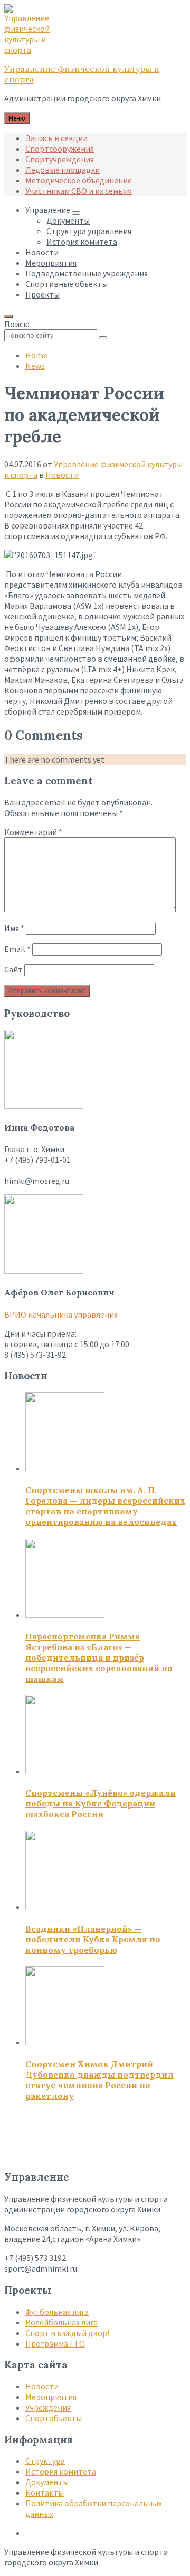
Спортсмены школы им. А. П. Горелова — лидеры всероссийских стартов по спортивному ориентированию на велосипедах (105, 1506)
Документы (47, 2482)
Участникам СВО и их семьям (79, 191)
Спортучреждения (60, 159)
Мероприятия (51, 2397)
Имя (14, 928)
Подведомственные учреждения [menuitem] (87, 273)
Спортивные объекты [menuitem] (66, 284)
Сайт (13, 969)
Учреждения (48, 2407)
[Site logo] (31, 50)
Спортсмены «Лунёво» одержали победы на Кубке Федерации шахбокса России (101, 1803)
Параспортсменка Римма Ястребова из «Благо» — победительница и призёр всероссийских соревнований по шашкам (99, 1657)
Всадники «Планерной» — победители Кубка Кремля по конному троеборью (93, 1939)
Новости (62, 475)
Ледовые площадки (63, 170)
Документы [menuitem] (68, 220)
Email (17, 949)
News (35, 366)
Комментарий (33, 832)
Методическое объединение (79, 180)
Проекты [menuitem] (42, 294)
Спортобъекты (54, 2418)
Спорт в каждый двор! (67, 2333)
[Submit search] (103, 338)
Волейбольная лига (61, 2322)
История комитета (61, 2471)
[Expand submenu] (76, 213)
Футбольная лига (57, 2312)
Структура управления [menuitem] (89, 231)
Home (36, 355)
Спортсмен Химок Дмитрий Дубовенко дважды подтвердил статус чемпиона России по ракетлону (99, 2080)
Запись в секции (56, 138)
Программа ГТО (55, 2343)
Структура (45, 2461)
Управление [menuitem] (48, 210)
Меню (17, 118)
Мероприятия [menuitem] (51, 263)
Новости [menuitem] (42, 252)
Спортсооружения (60, 149)
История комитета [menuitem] (82, 242)
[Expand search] (8, 317)
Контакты (45, 2492)
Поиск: (17, 324)
